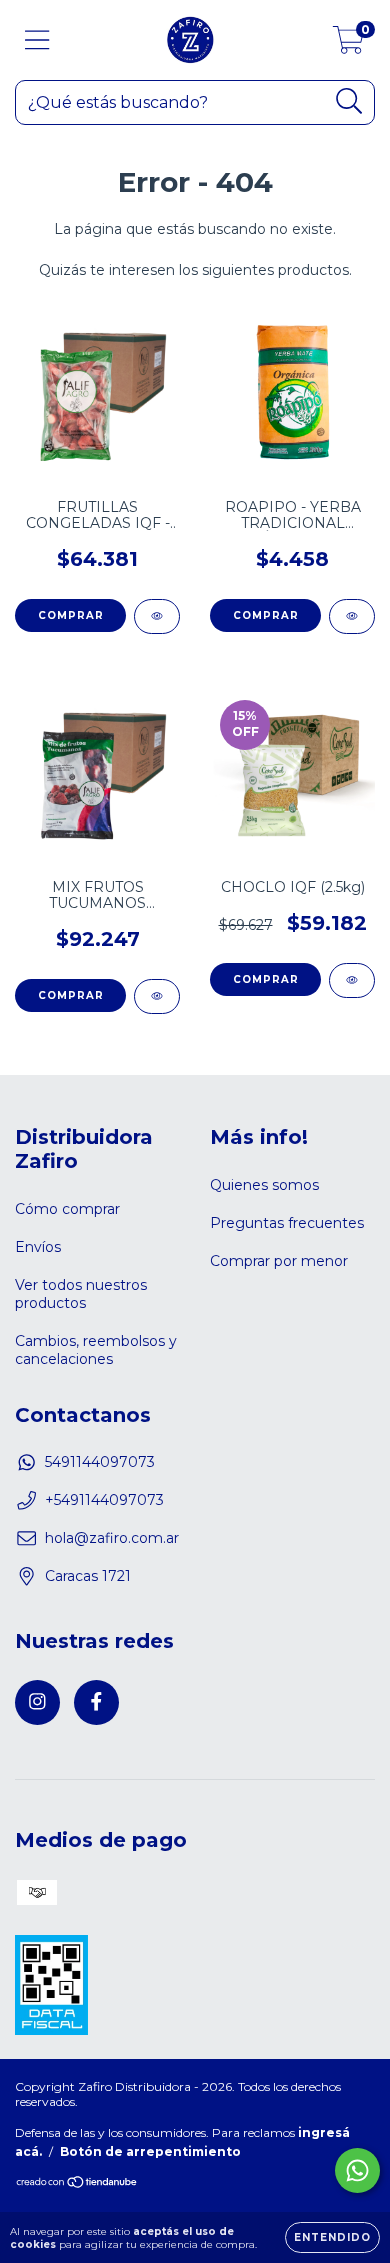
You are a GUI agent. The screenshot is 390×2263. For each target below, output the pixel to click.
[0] (348, 45)
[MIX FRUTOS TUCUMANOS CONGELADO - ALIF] (157, 996)
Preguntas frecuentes (287, 1223)
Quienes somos (264, 1185)
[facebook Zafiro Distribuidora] (96, 1702)
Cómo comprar (67, 1209)
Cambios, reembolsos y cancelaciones (96, 1350)
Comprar (71, 615)
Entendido (332, 2237)
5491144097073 (100, 1462)
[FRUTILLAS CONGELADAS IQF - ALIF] (157, 616)
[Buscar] (349, 101)
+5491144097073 (104, 1500)
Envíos (38, 1247)
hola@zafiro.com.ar (112, 1538)
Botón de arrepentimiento (150, 2151)
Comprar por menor (279, 1261)
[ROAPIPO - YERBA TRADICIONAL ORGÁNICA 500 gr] (352, 616)
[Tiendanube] (77, 2184)
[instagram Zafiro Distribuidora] (37, 1702)
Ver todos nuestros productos (81, 1294)
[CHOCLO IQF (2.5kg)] (352, 980)
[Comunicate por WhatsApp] (357, 2170)
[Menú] (37, 40)
